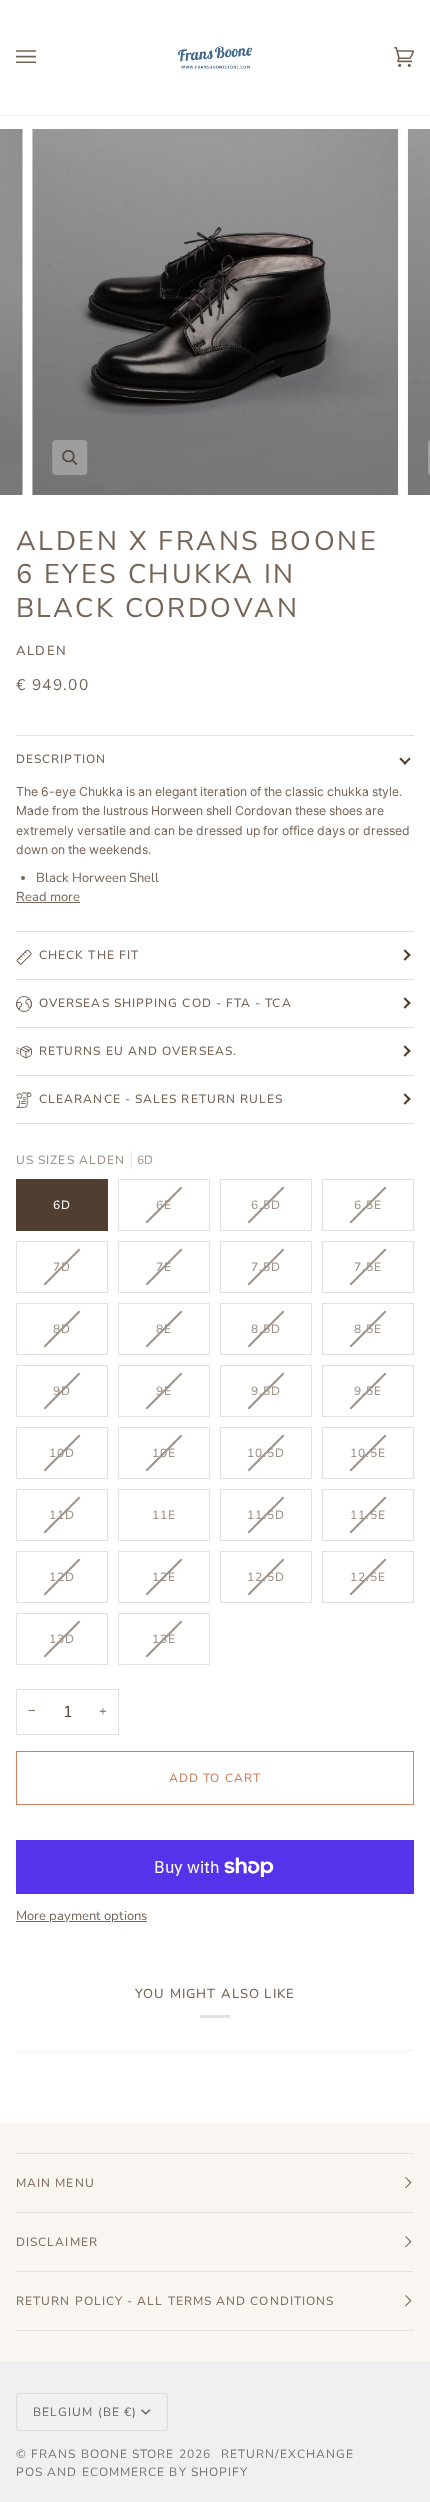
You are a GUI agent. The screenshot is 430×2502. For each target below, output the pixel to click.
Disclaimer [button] (57, 2242)
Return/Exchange (287, 2454)
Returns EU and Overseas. (138, 1051)
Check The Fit (89, 955)
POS (29, 2472)
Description (61, 759)
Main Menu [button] (55, 2183)
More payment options (81, 1916)
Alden (41, 651)
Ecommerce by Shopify (165, 2472)
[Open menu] (46, 57)
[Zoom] (69, 457)
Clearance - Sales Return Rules (161, 1099)
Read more (48, 897)
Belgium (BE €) (85, 2412)
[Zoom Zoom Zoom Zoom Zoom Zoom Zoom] (215, 312)
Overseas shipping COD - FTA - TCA (165, 1003)
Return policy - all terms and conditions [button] (175, 2301)
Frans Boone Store (102, 2454)
